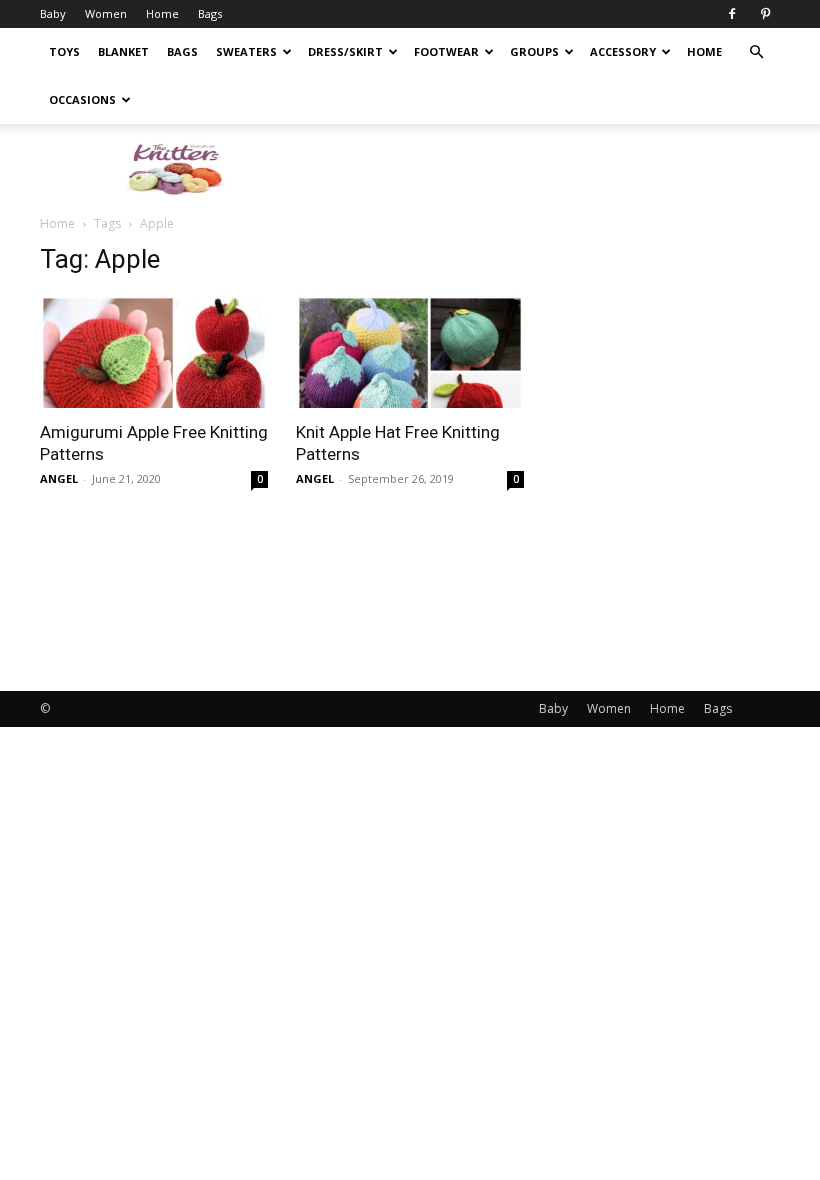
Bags (210, 13)
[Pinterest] (765, 14)
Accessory (623, 51)
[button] (756, 52)
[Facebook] (732, 14)
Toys (64, 51)
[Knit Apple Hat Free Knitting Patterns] (410, 351)
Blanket (123, 51)
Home (162, 13)
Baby (53, 13)
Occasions (82, 99)
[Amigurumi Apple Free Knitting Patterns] (154, 351)
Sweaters (246, 51)
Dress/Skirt (345, 51)
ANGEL (59, 478)
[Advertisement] (545, 168)
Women (106, 13)
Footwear (446, 51)
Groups (534, 51)
